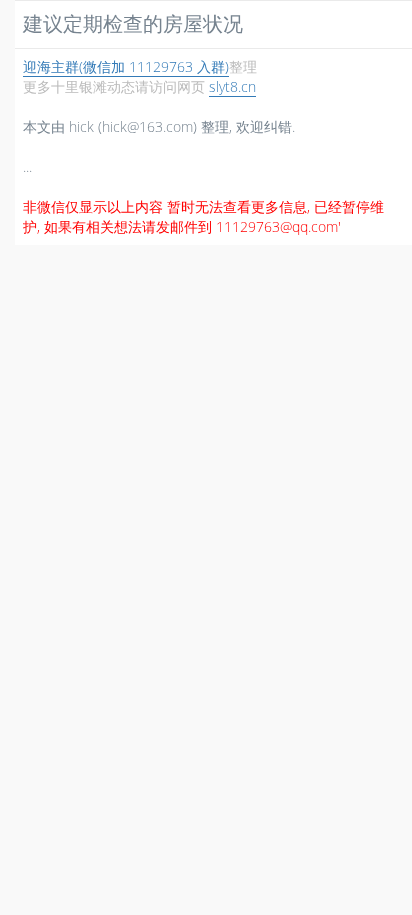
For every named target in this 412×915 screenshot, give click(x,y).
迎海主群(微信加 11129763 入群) (126, 66)
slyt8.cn (232, 86)
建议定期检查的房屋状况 (133, 23)
